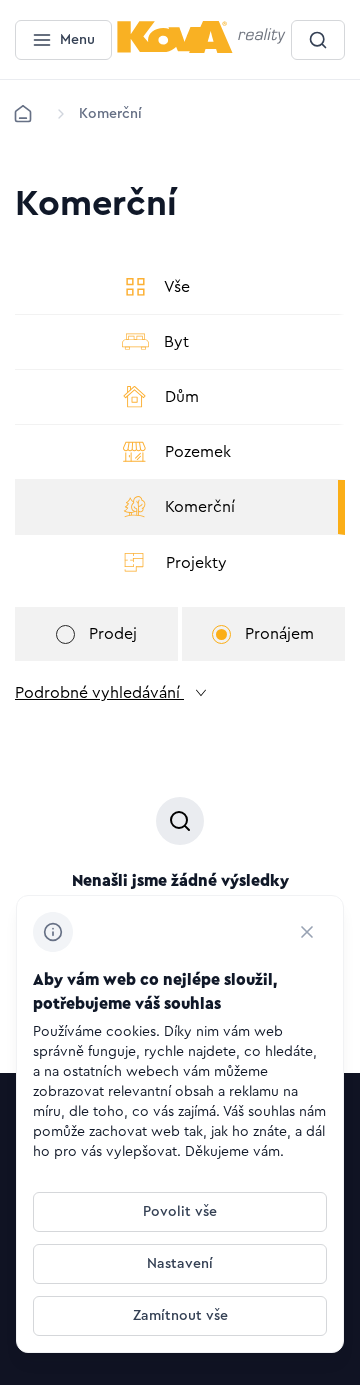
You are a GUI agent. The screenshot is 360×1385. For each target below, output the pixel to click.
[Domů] (23, 114)
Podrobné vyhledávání (99, 693)
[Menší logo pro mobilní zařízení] (201, 49)
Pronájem (279, 634)
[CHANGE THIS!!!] (307, 932)
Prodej (113, 634)
